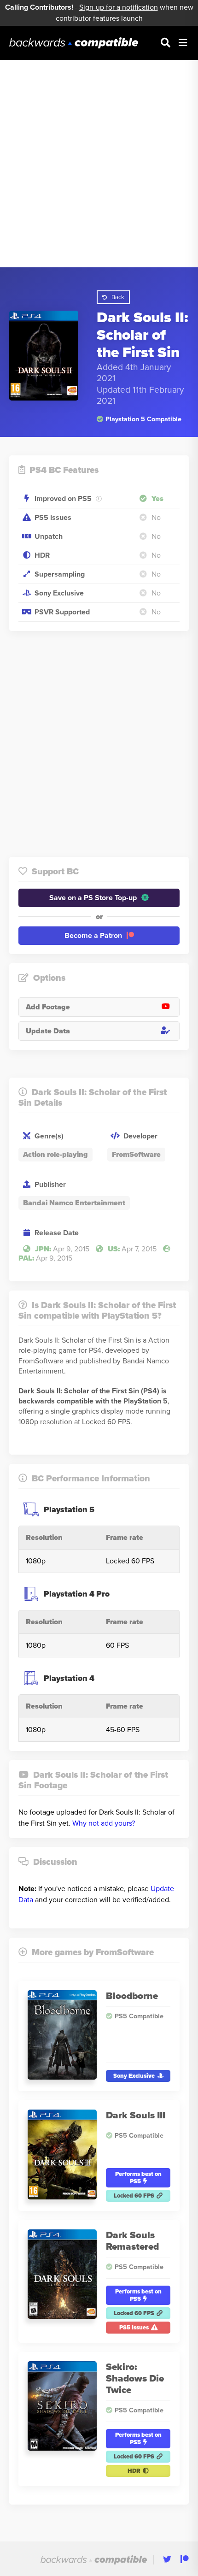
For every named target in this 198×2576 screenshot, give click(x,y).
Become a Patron (93, 936)
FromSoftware (136, 1155)
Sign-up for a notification (119, 7)
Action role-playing (55, 1155)
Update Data (48, 1031)
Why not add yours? (104, 1823)
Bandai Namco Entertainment (74, 1203)
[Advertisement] (99, 164)
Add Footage (48, 1007)
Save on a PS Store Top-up (93, 898)
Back (118, 297)
